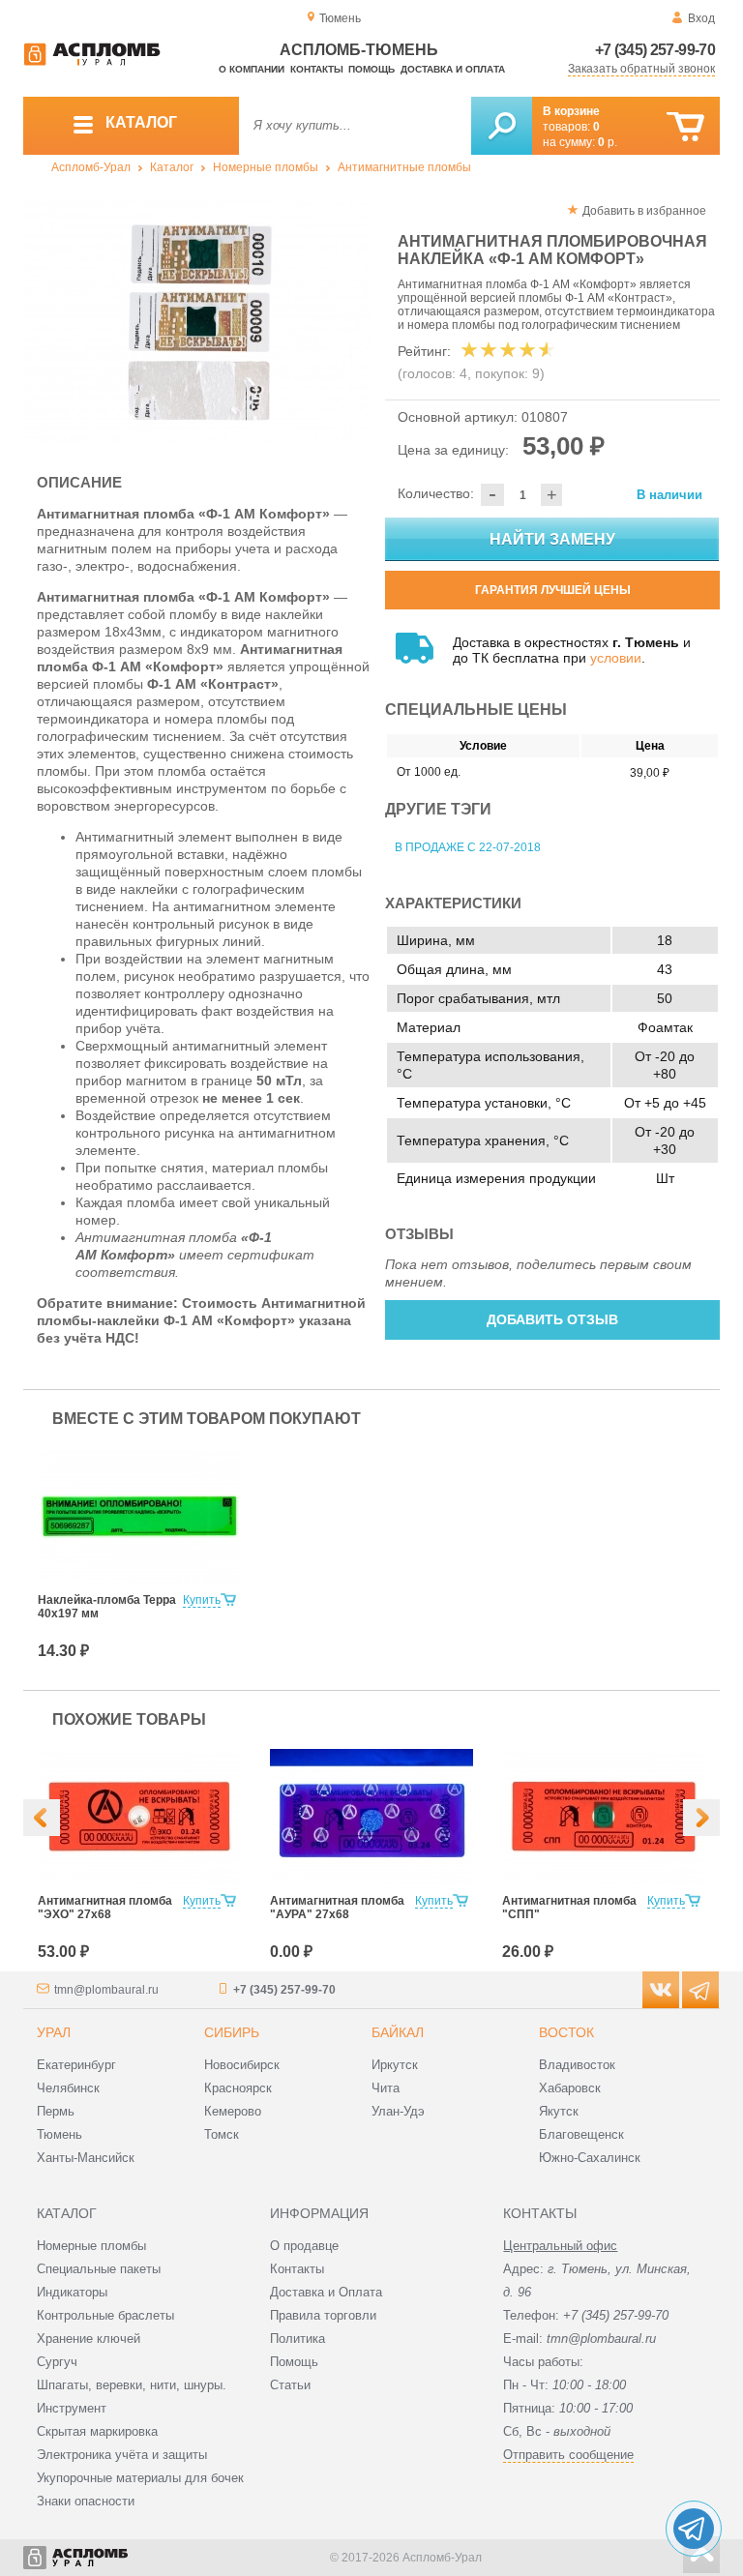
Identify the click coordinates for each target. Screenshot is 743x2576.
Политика (297, 2339)
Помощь (371, 69)
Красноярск (238, 2088)
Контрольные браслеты (105, 2315)
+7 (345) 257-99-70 (655, 50)
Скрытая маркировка (97, 2431)
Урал (54, 2032)
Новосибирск (242, 2065)
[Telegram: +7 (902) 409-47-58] (694, 2529)
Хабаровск (570, 2088)
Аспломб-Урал (91, 167)
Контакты (317, 69)
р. (608, 142)
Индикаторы (72, 2292)
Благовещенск (581, 2134)
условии (616, 658)
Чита (386, 2088)
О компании (252, 69)
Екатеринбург (76, 2065)
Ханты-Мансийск (86, 2158)
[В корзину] (685, 127)
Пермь (56, 2111)
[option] (197, 321)
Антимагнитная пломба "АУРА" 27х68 (337, 1908)
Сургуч (57, 2362)
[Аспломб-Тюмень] (92, 62)
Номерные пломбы (266, 167)
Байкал (398, 2032)
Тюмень (59, 2134)
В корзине (571, 111)
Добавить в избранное (644, 211)
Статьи (290, 2385)
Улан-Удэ (398, 2111)
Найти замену (552, 539)
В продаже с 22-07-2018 (468, 847)
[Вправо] (701, 1818)
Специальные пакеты (99, 2269)
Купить (202, 1600)
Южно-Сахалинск (590, 2158)
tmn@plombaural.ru (106, 1990)
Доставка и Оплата (326, 2292)
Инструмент (72, 2408)
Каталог (172, 167)
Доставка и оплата (453, 69)
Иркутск (395, 2065)
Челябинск (68, 2088)
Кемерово (233, 2111)
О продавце (304, 2246)
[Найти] (502, 126)
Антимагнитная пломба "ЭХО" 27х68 (105, 1908)
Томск (222, 2134)
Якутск (559, 2111)
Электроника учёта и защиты (122, 2455)
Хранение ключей (89, 2339)
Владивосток (577, 2065)
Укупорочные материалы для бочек (140, 2478)
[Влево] (42, 1818)
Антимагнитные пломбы (404, 167)
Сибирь (232, 2032)
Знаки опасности (86, 2501)
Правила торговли (323, 2315)
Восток (566, 2032)
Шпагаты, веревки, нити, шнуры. (132, 2385)
